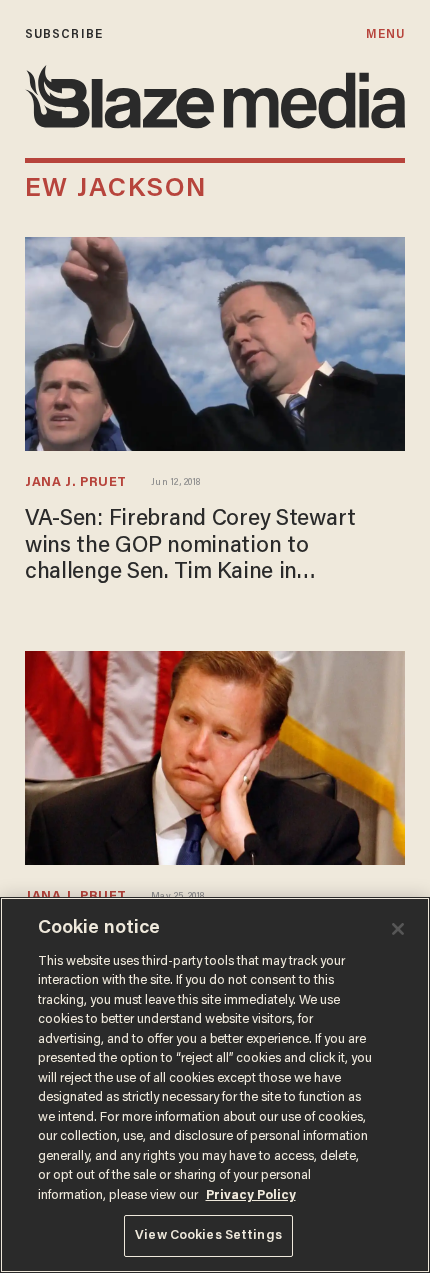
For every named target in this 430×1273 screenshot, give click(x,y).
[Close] (398, 929)
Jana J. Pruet (76, 482)
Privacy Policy (251, 1195)
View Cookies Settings (208, 1235)
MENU (385, 34)
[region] (215, 1085)
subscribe (64, 34)
